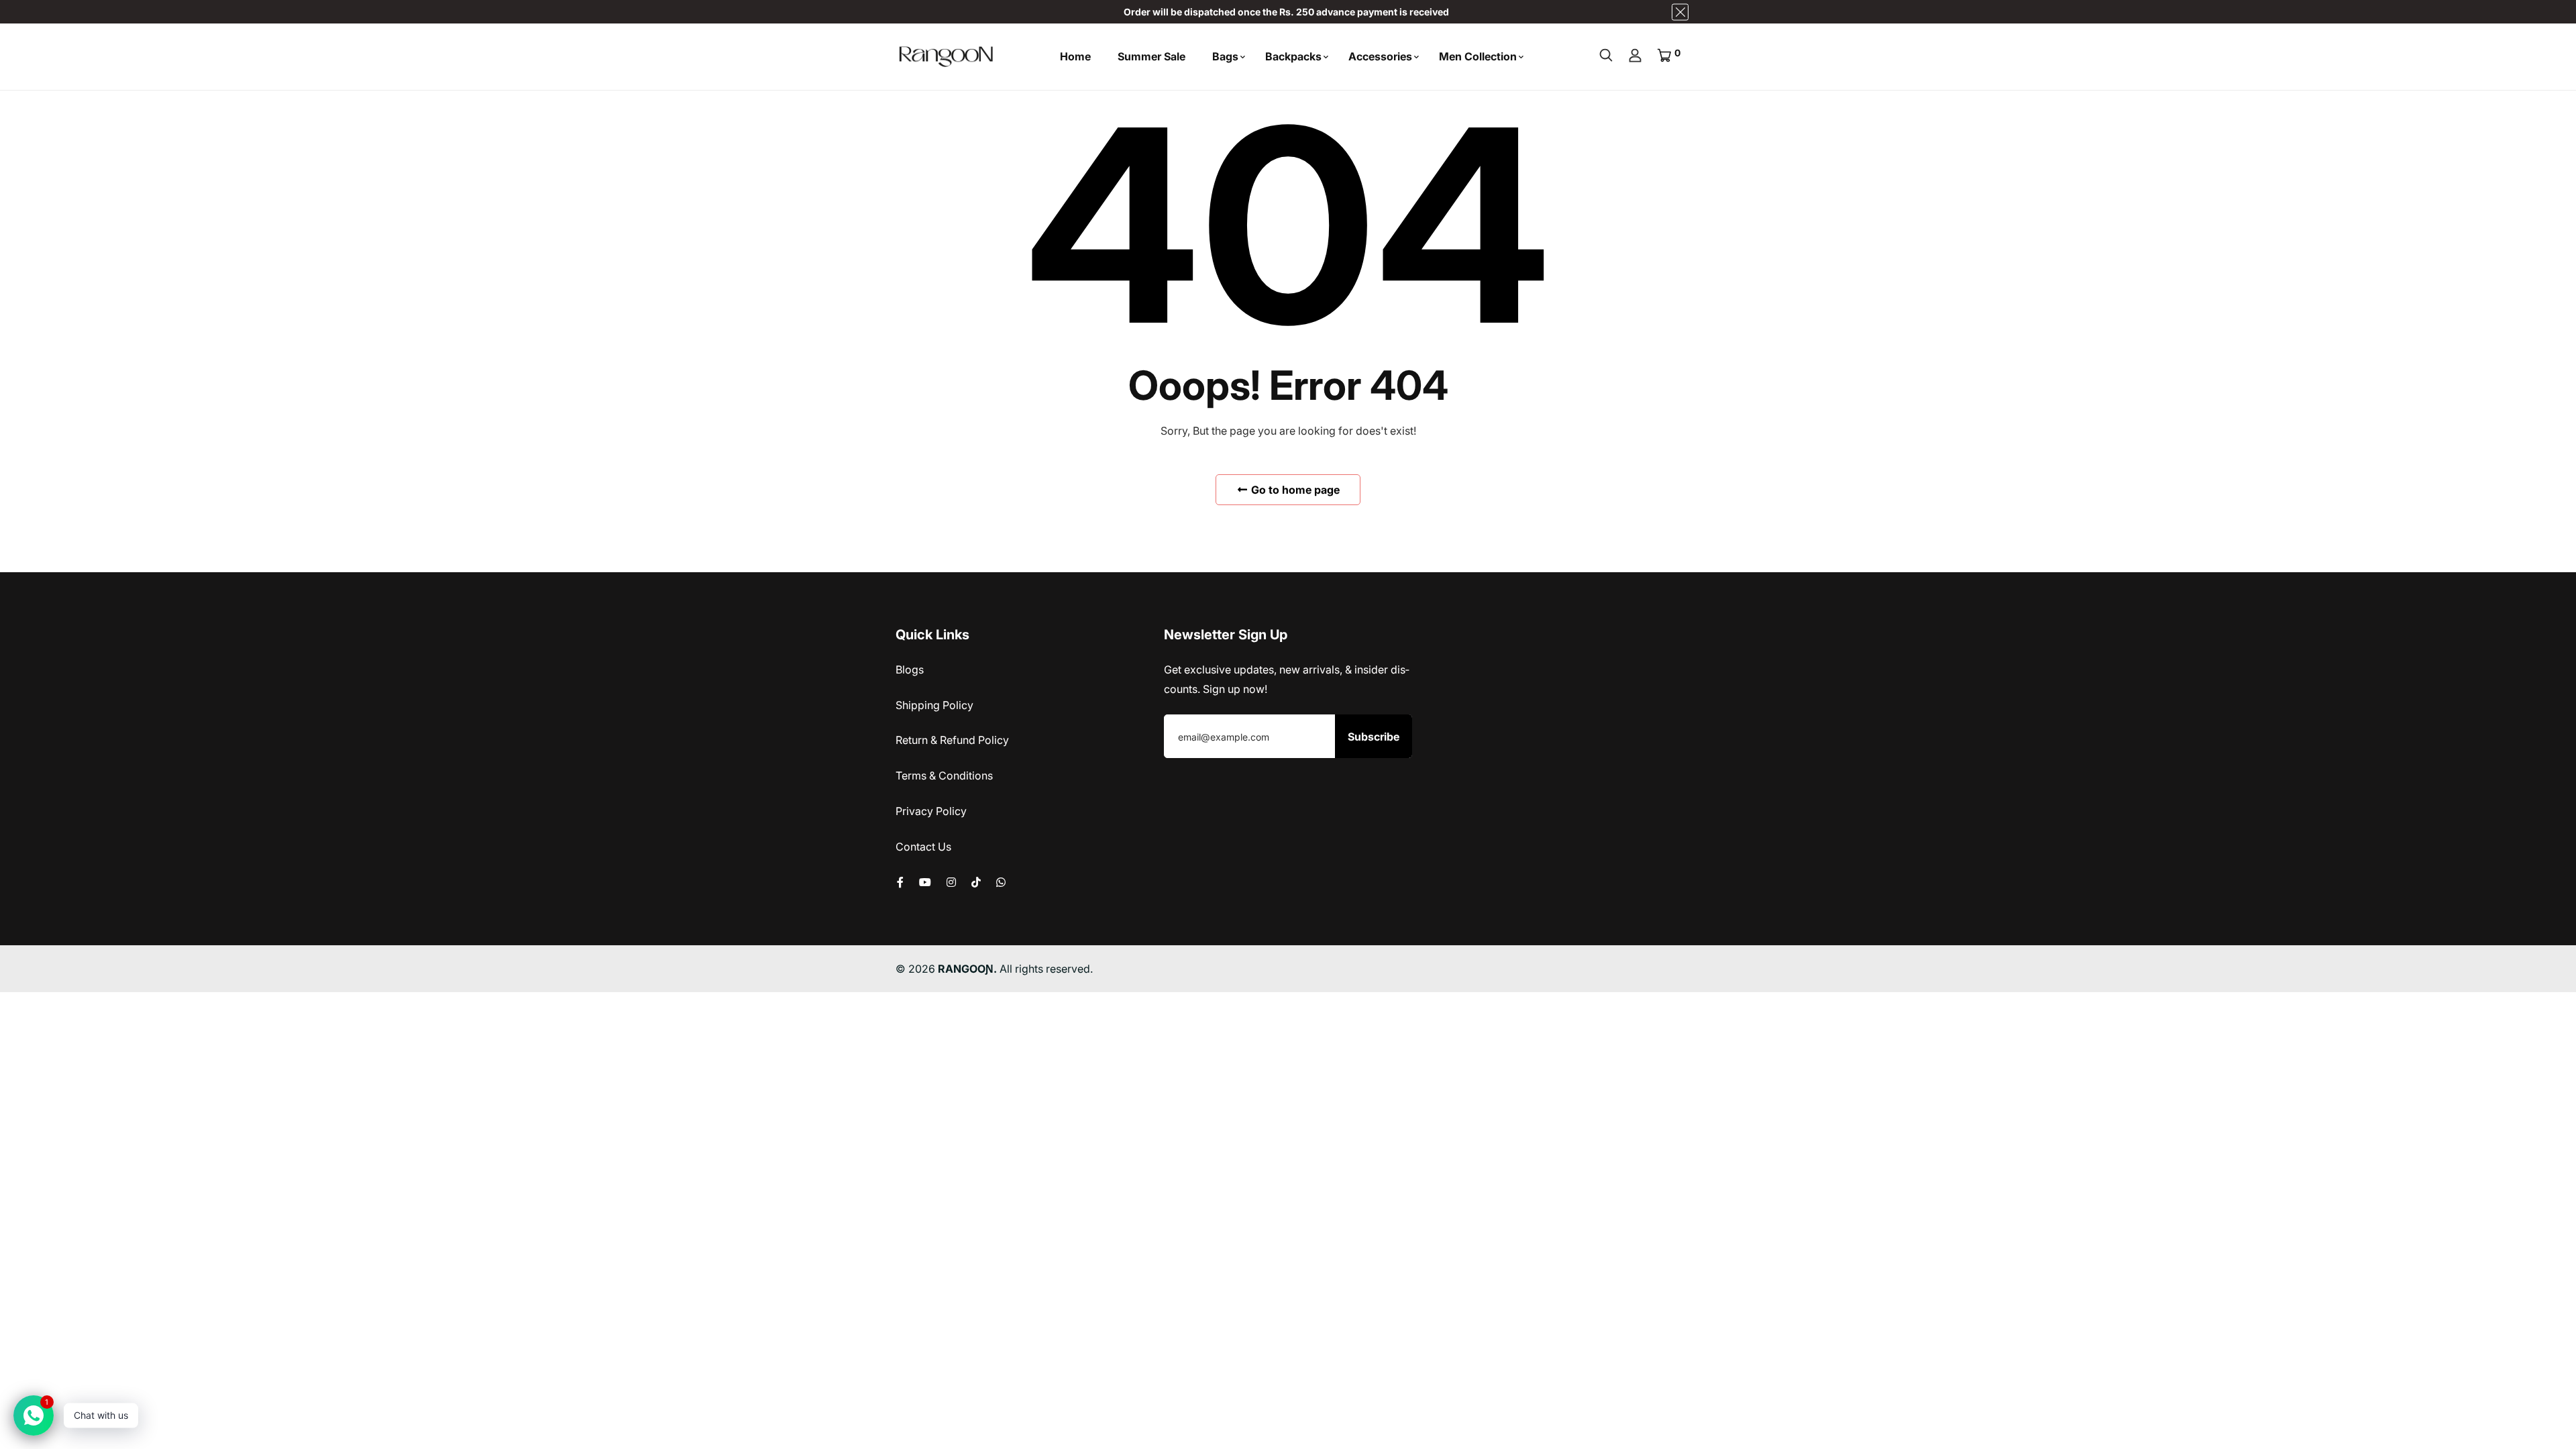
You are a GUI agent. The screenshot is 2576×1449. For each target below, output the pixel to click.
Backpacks (1293, 56)
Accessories (1380, 56)
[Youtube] (925, 882)
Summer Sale (1151, 56)
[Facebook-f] (900, 882)
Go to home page (1294, 490)
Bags (1225, 56)
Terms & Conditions (944, 775)
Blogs (910, 669)
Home (1075, 56)
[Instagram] (951, 882)
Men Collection (1478, 56)
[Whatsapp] (1001, 882)
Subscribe (1374, 737)
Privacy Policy (931, 811)
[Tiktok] (976, 882)
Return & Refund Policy (952, 740)
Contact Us (923, 847)
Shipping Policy (934, 705)
